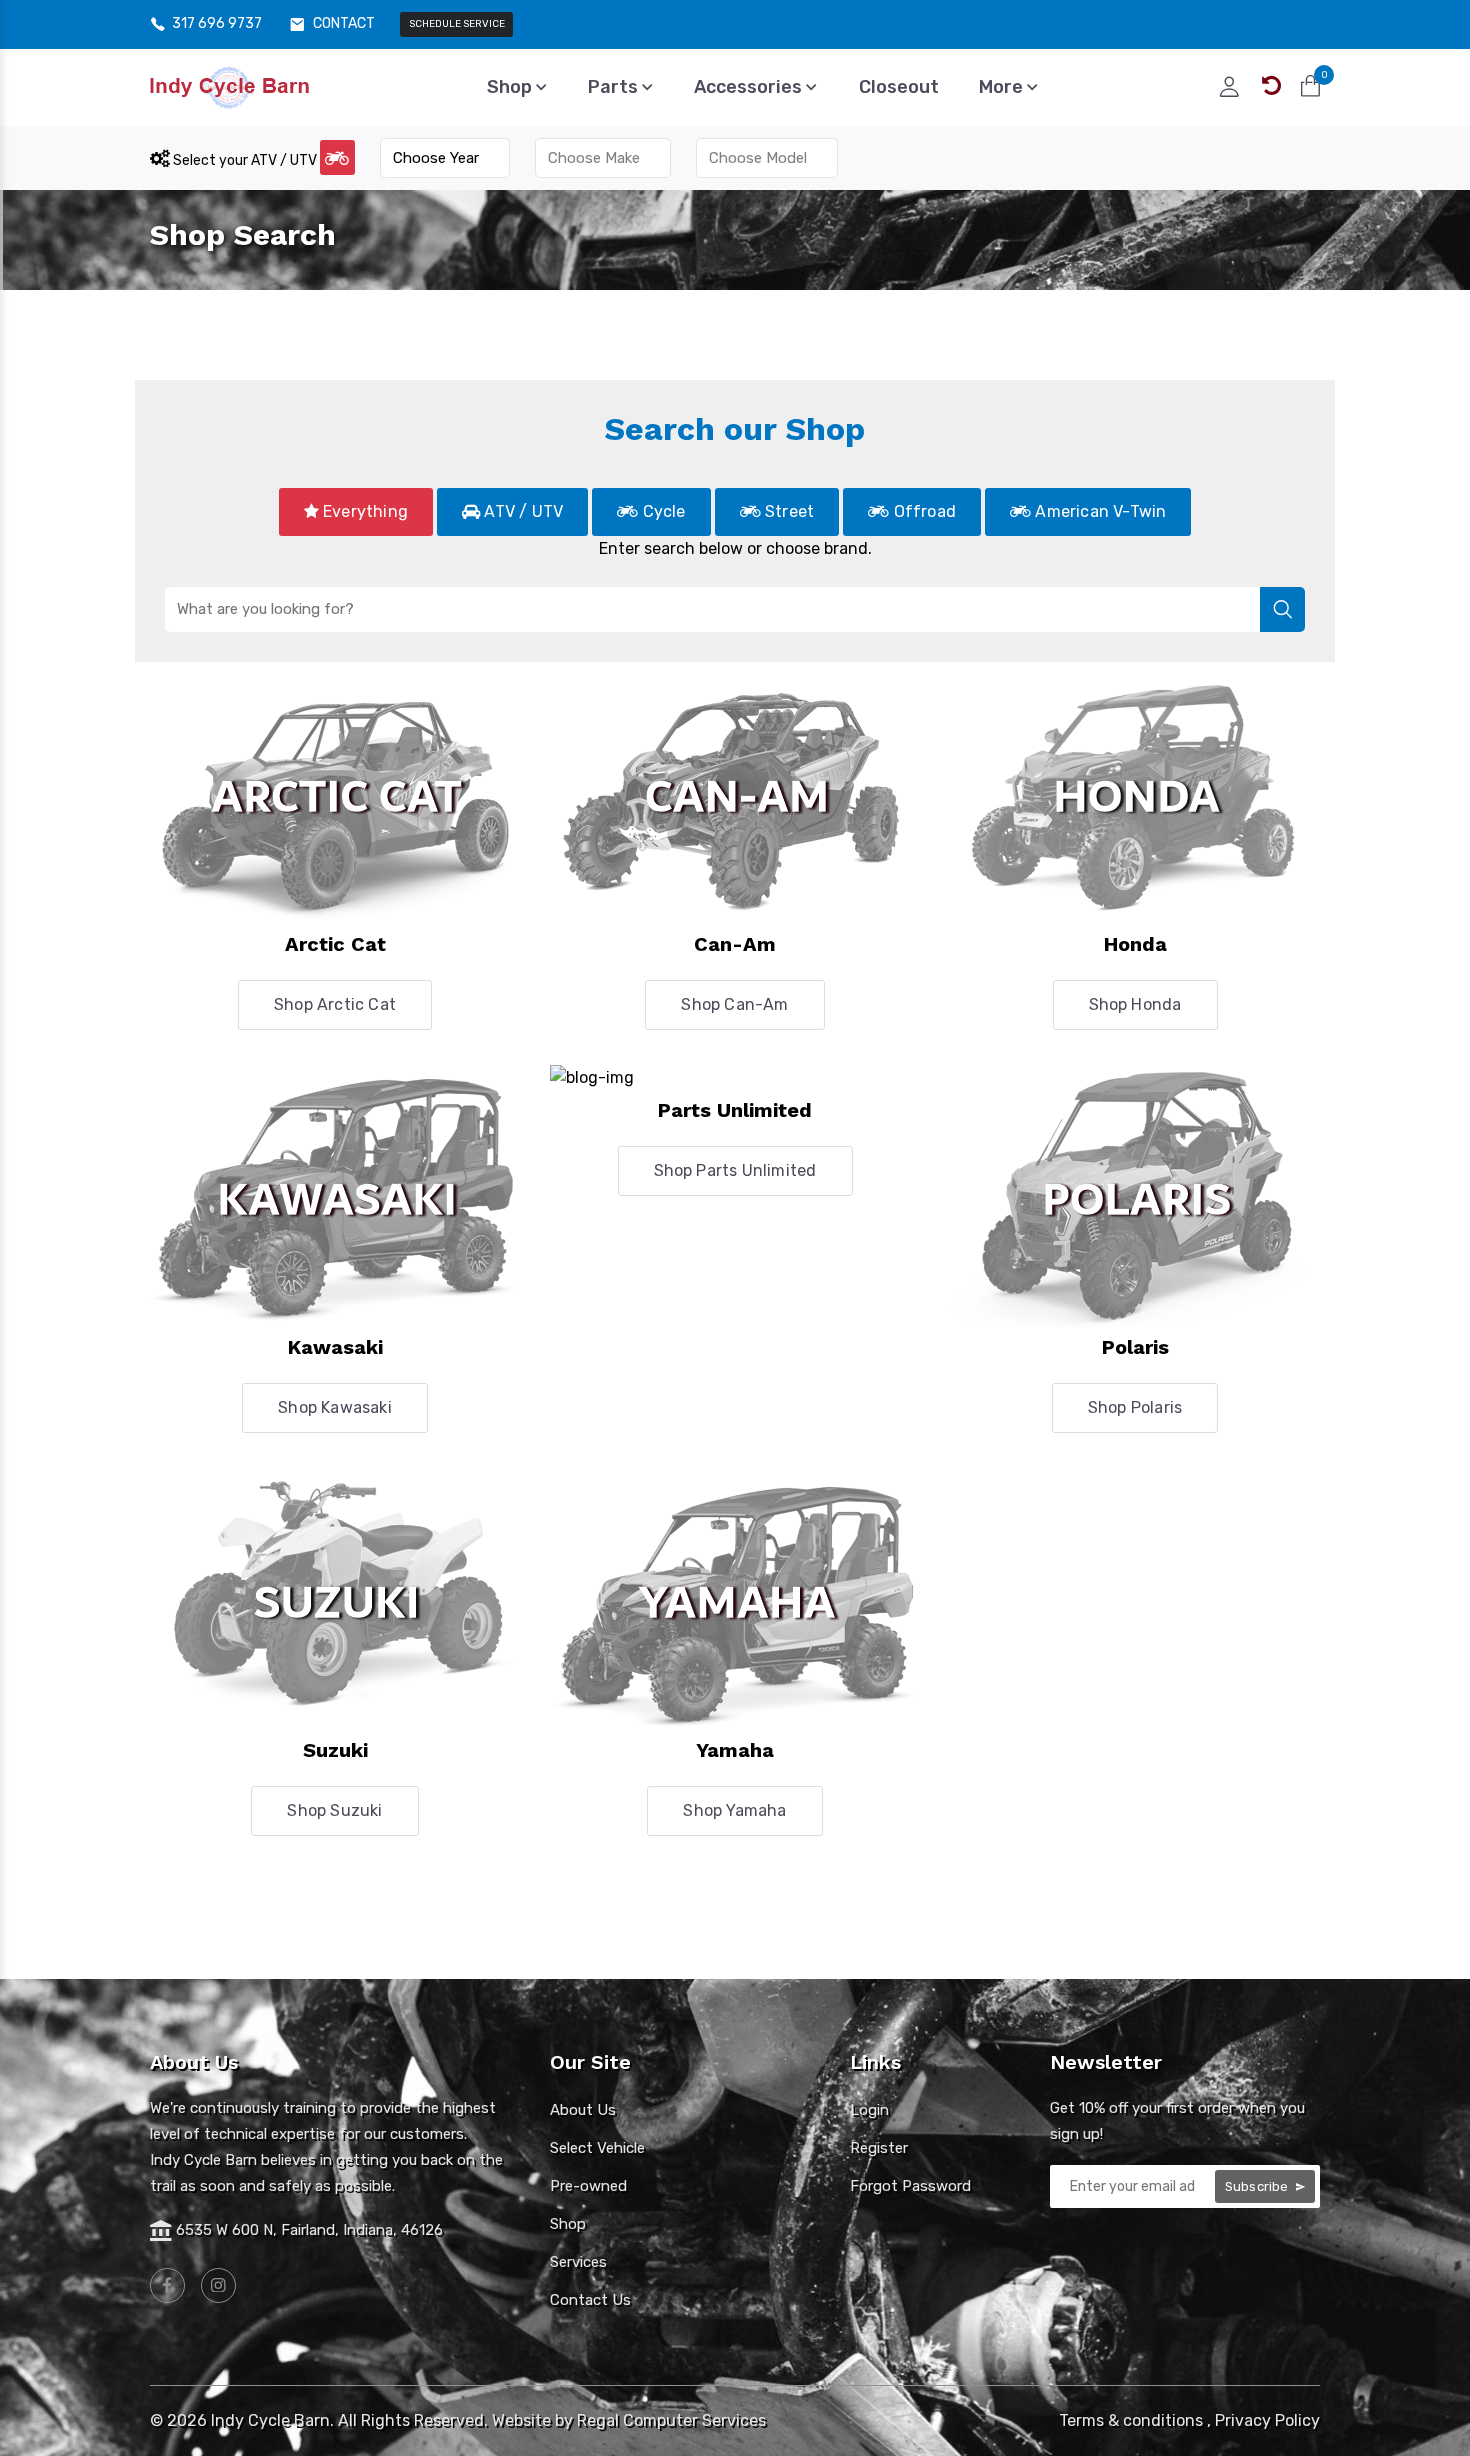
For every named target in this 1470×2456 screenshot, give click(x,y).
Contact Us (590, 2300)
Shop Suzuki (334, 1810)
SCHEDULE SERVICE (457, 24)
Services (578, 2262)
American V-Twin (1098, 511)
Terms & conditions (1131, 2420)
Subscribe (1258, 2186)
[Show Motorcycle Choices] (337, 157)
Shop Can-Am (734, 1004)
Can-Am (735, 944)
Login (869, 2110)
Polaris (1135, 1347)
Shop (511, 87)
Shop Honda (1135, 1004)
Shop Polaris (1135, 1407)
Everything (363, 511)
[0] (1310, 86)
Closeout (899, 87)
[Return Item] (1271, 86)
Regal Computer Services (671, 2420)
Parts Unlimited (735, 1110)
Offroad (922, 511)
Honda (1135, 944)
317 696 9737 (217, 24)
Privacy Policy (1267, 2420)
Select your (243, 160)
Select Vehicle (597, 2148)
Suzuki (335, 1750)
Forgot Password (910, 2186)
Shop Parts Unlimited (735, 1170)
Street (787, 511)
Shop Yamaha (734, 1810)
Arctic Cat (335, 944)
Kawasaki (335, 1347)
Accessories (750, 87)
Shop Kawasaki (335, 1407)
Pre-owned (588, 2186)
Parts (615, 87)
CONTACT (344, 24)
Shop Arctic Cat (335, 1004)
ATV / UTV (521, 511)
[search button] (1282, 609)
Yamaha (735, 1750)
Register (879, 2148)
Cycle (661, 511)
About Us (583, 2110)
